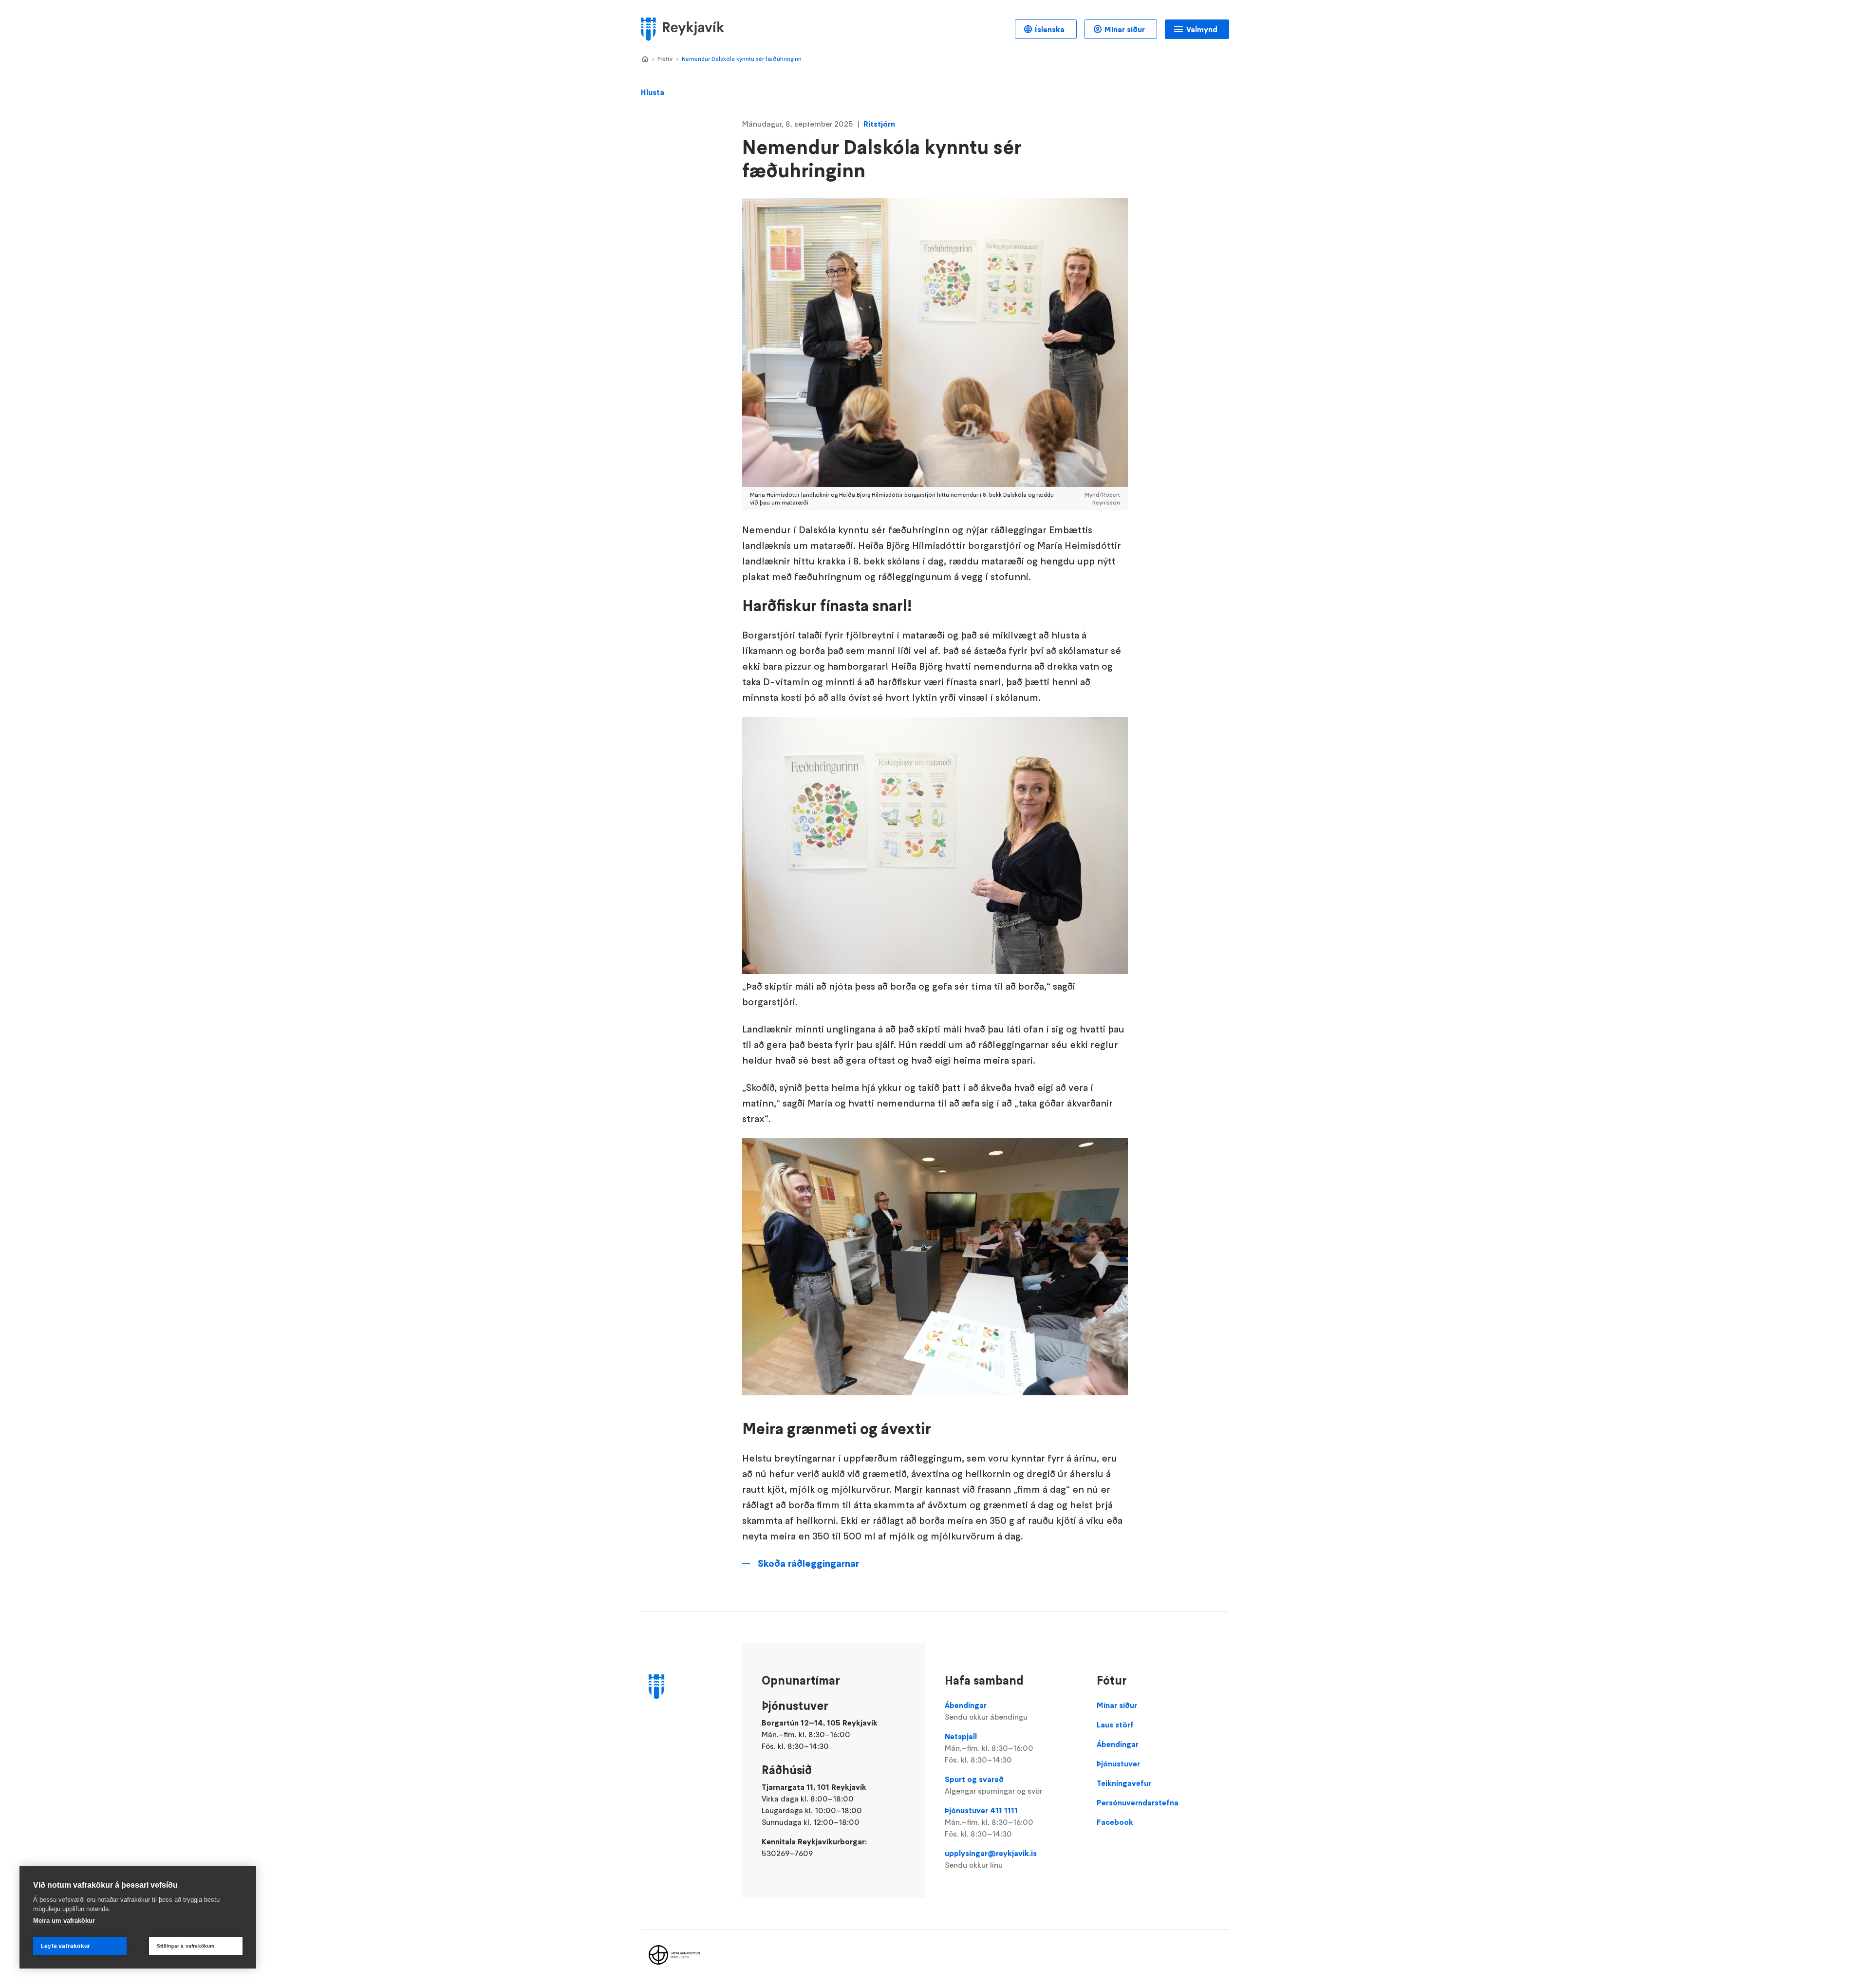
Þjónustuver (1118, 1763)
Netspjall (989, 1748)
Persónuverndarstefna (1138, 1802)
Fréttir (665, 59)
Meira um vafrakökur (64, 1921)
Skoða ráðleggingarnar (808, 1563)
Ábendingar (986, 1711)
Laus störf (1115, 1725)
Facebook (1115, 1822)
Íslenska (1050, 29)
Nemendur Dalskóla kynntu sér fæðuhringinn (742, 59)
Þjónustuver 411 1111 (989, 1822)
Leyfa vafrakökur (65, 1946)
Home (645, 59)
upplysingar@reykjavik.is (991, 1859)
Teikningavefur (1124, 1783)
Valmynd (1202, 29)
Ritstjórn (879, 124)
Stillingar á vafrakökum (186, 1946)
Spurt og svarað (993, 1785)
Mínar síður (1125, 29)
